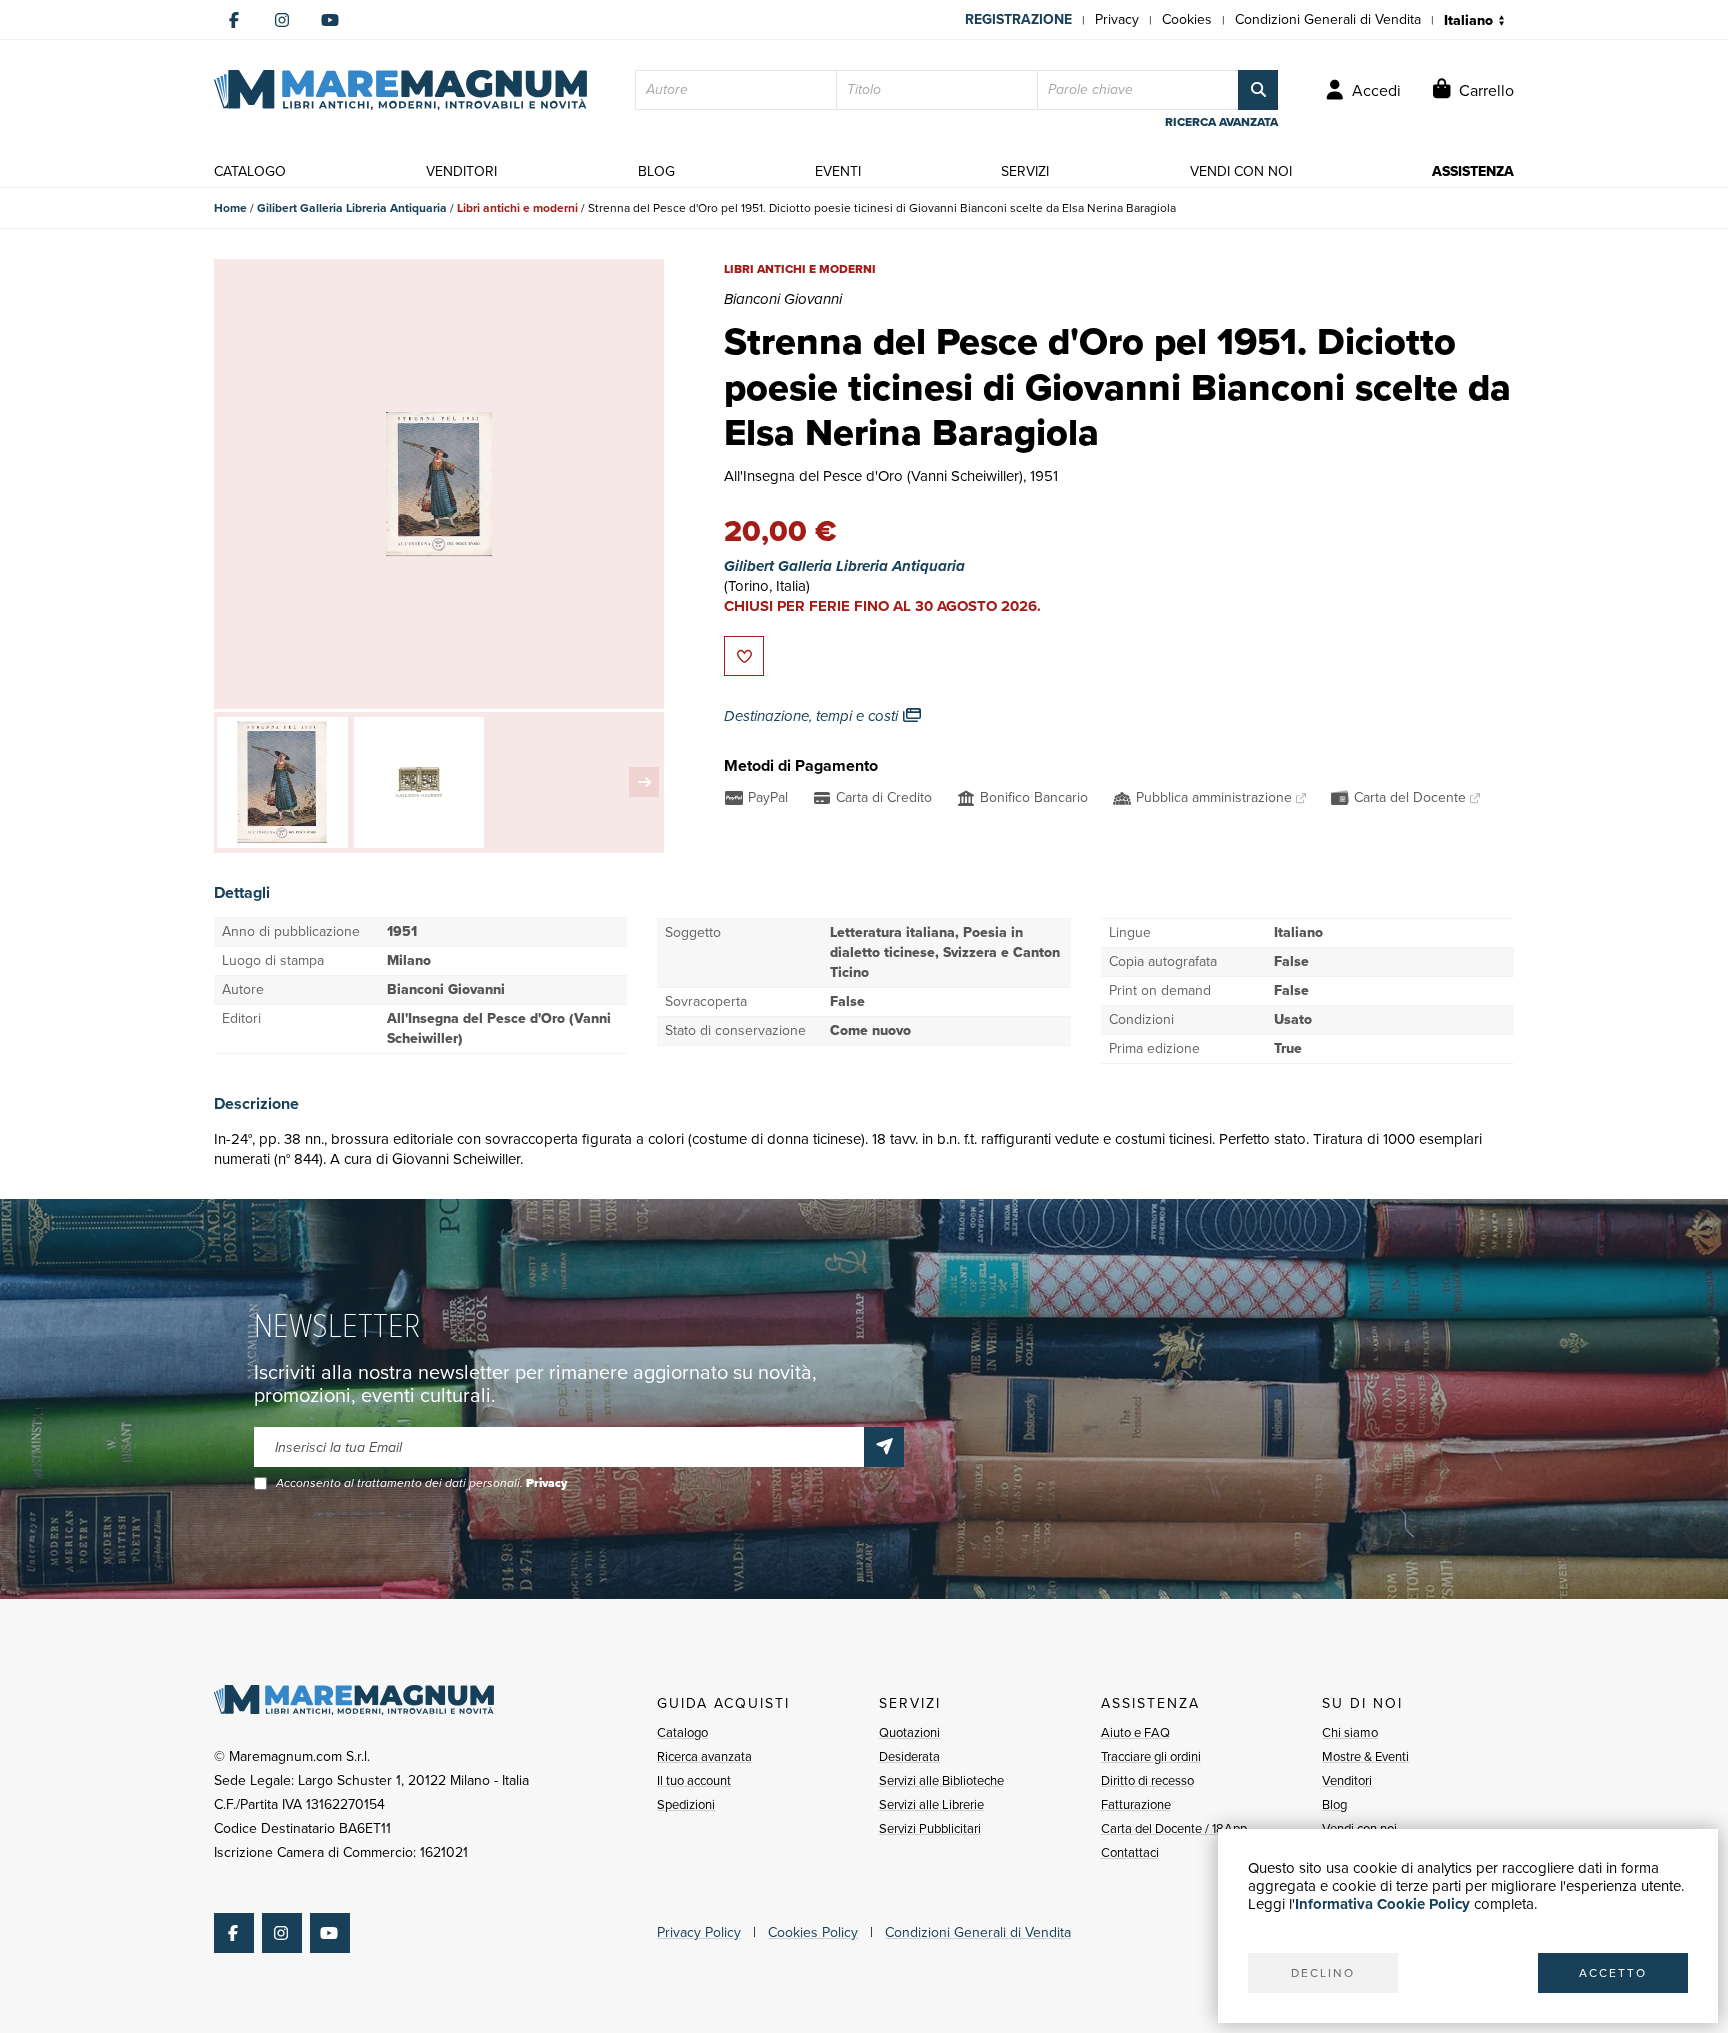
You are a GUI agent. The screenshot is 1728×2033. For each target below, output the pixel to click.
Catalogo (682, 1732)
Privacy (1117, 19)
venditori (461, 171)
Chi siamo (1350, 1732)
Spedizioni (686, 1804)
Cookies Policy (813, 1932)
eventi (838, 171)
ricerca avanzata (1221, 122)
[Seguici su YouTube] (330, 20)
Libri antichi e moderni (517, 208)
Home (230, 208)
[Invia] (884, 1447)
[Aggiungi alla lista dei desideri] (744, 656)
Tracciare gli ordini (1151, 1756)
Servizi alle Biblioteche (941, 1780)
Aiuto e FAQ (1135, 1732)
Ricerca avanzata (704, 1756)
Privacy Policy (699, 1932)
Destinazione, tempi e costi (813, 716)
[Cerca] (1258, 90)
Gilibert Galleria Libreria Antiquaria (352, 208)
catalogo (250, 171)
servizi (1025, 171)
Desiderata (909, 1756)
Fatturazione (1136, 1804)
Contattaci (1130, 1852)
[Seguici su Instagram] (282, 20)
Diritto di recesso (1147, 1780)
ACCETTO (1613, 1973)
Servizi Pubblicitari (930, 1828)
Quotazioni (909, 1732)
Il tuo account (694, 1780)
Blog (1334, 1804)
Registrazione (1018, 19)
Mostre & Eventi (1365, 1756)
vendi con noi (1241, 171)
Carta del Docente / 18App (1174, 1828)
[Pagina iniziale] (400, 90)
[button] (644, 782)
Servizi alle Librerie (931, 1804)
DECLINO (1323, 1973)
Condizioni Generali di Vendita (1328, 19)
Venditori (1347, 1780)
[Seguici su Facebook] (234, 20)
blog (656, 171)
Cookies (1187, 19)
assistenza (1473, 171)
